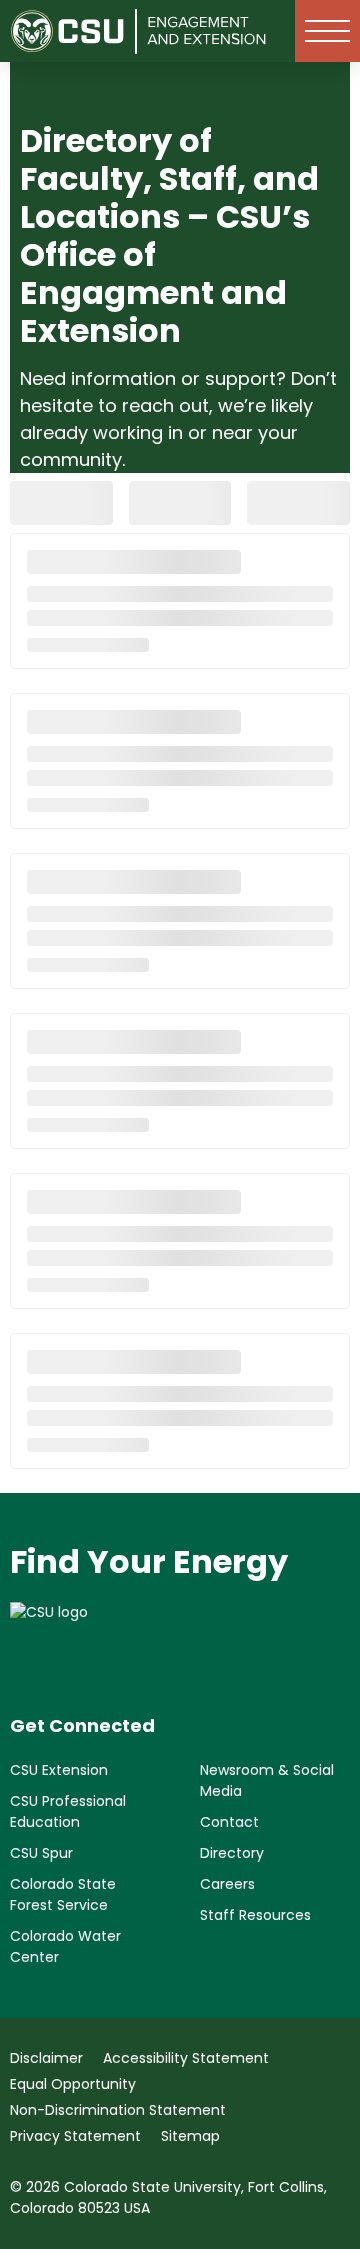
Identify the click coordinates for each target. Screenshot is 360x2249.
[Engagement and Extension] (207, 31)
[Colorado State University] (180, 1642)
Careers (227, 1884)
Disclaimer (46, 2058)
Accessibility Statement (186, 2058)
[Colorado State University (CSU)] (73, 31)
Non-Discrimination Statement (118, 2110)
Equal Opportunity (73, 2084)
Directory (232, 1853)
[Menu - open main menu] (327, 31)
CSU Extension (59, 1770)
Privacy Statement (75, 2136)
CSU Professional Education (68, 1811)
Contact (229, 1822)
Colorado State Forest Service (63, 1894)
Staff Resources (255, 1915)
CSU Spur (41, 1853)
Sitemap (190, 2136)
